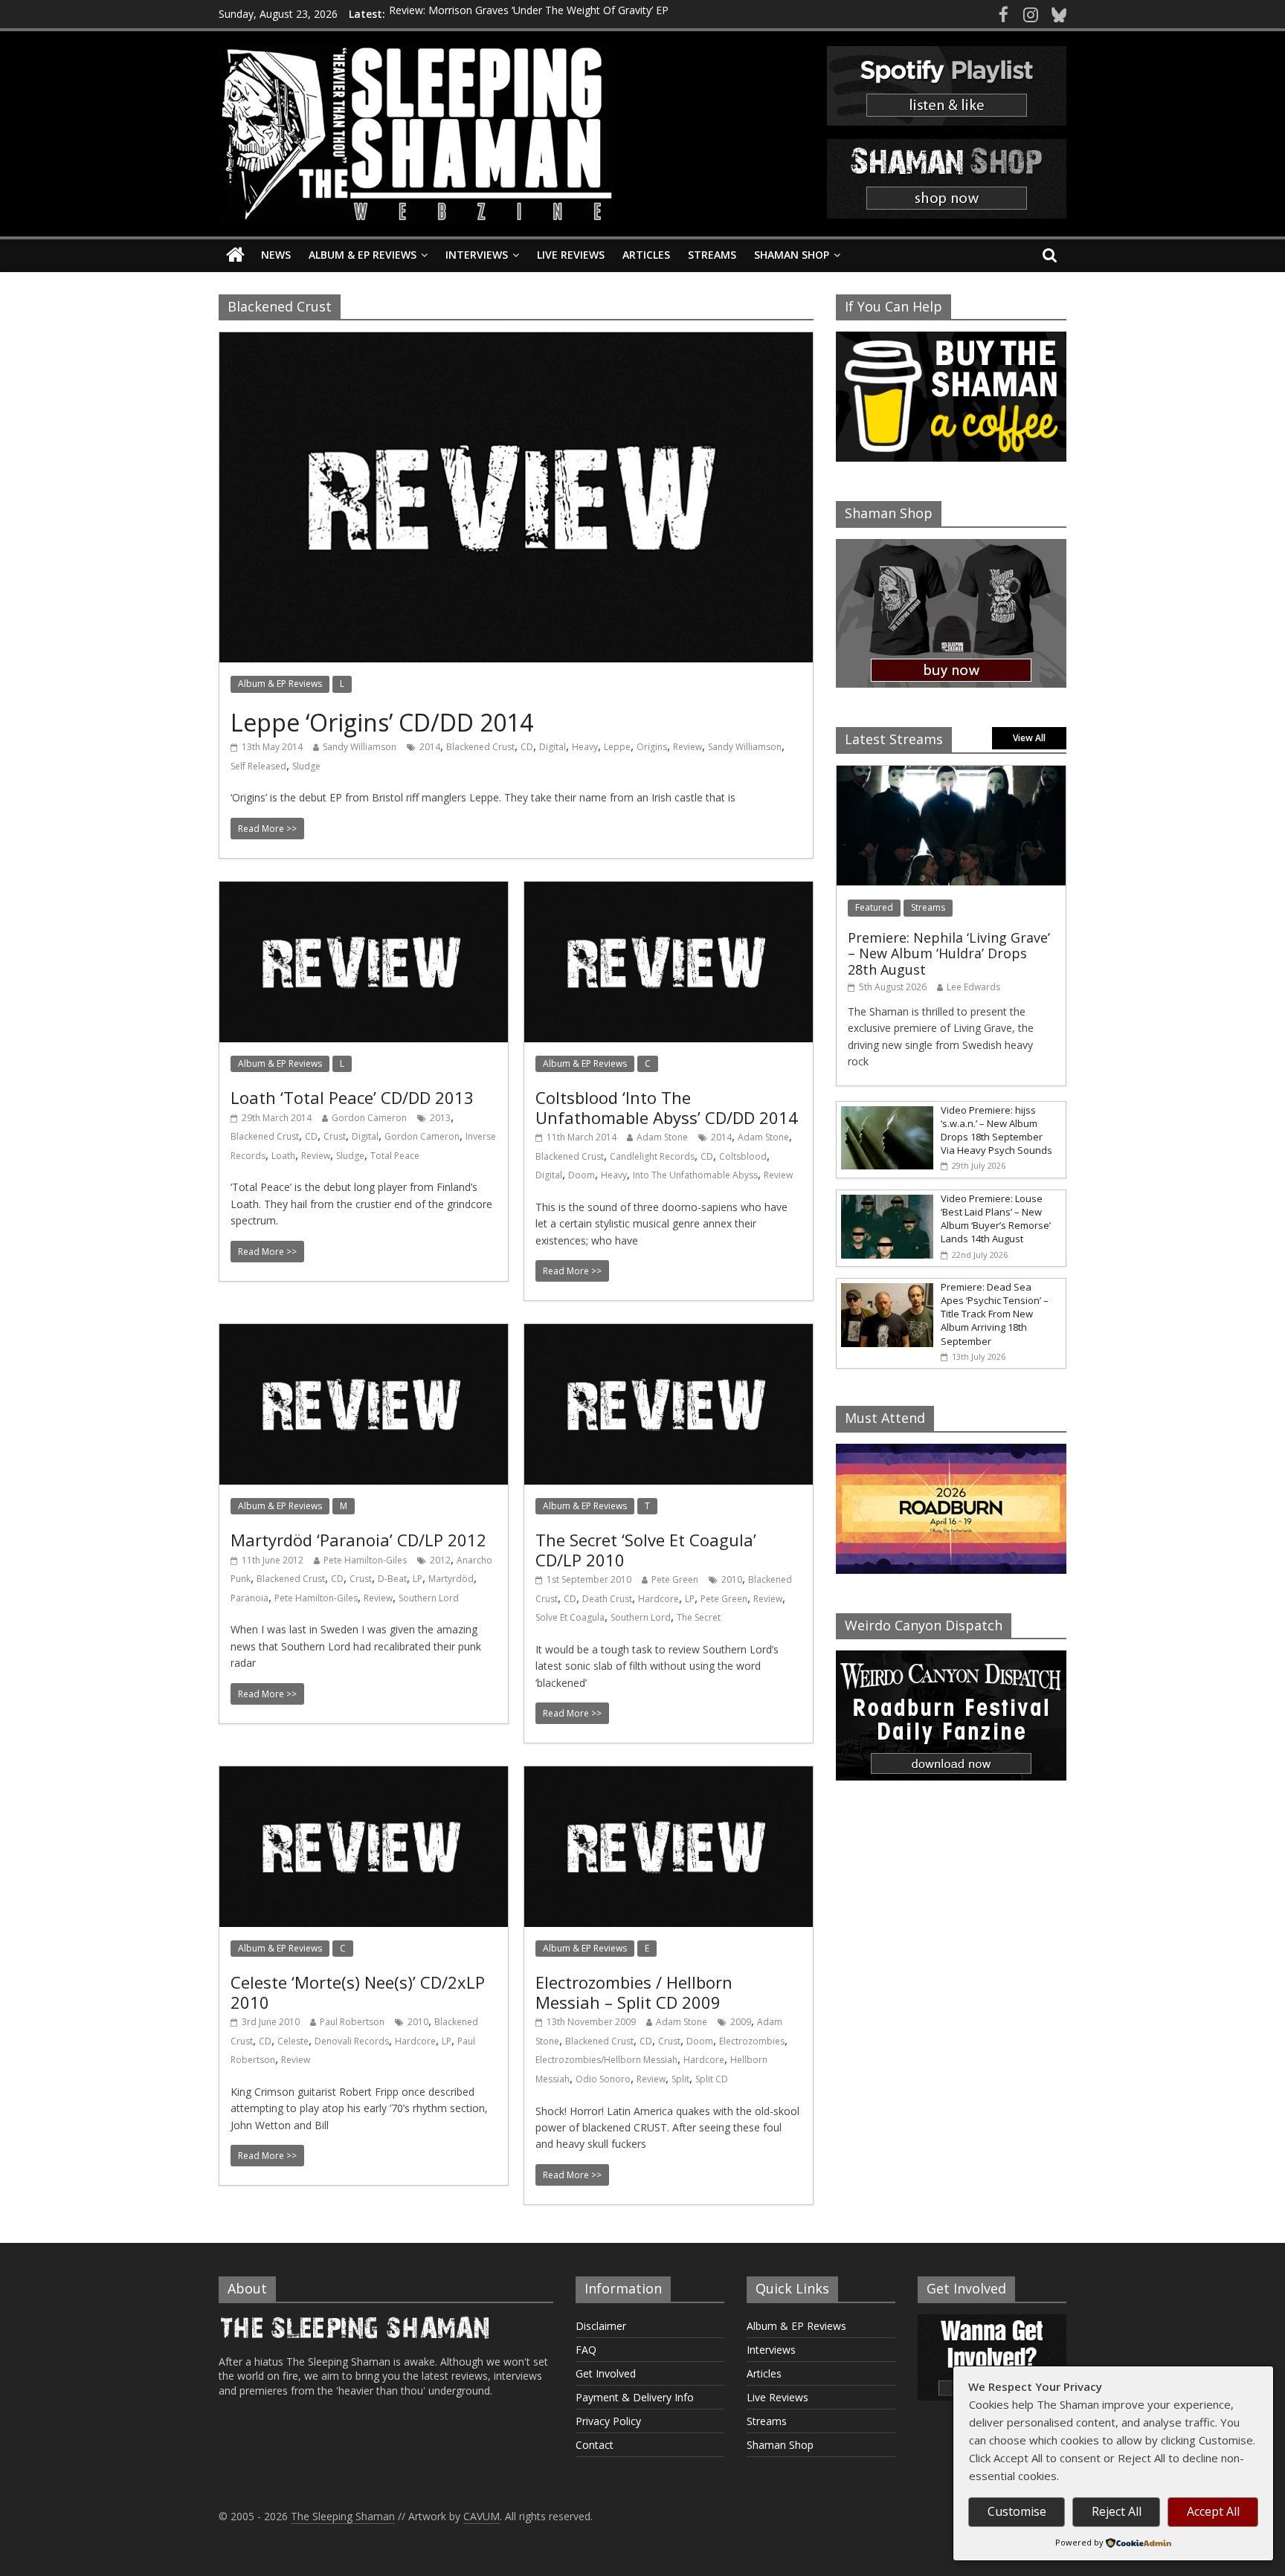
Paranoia (249, 1598)
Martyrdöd (451, 1579)
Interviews (477, 255)
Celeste (293, 2041)
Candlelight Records (652, 1156)
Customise (1017, 2511)
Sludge (306, 766)
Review (687, 747)
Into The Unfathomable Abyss (695, 1175)
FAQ (586, 2350)
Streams (712, 255)
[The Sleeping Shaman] (235, 255)
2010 (732, 1579)
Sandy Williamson (360, 747)
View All (1029, 738)
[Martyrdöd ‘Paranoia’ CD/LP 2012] (364, 1333)
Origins (652, 747)
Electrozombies (752, 2041)
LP (418, 1579)
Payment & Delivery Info (635, 2397)
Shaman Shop (792, 255)
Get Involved (606, 2373)
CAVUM (482, 2516)
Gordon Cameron (369, 1118)
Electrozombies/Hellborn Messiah (606, 2060)
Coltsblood (743, 1156)
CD (527, 747)
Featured (874, 907)
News (276, 255)
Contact (595, 2445)
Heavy (585, 747)
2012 (440, 1560)
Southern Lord (429, 1598)
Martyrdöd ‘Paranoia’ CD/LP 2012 (358, 1540)
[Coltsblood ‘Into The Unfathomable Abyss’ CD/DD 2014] (669, 891)
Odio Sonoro (603, 2079)
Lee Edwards (973, 987)
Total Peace (395, 1156)
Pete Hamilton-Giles (365, 1560)
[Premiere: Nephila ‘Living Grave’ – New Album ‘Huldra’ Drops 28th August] (951, 774)
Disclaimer (601, 2326)
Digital (553, 747)
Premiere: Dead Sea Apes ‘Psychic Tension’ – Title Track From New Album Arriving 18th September (995, 1314)
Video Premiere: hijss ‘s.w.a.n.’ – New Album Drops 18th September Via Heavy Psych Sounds (996, 1130)
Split (680, 2079)
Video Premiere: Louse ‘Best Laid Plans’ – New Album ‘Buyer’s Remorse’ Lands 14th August (996, 1219)
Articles (646, 255)
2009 (741, 2022)
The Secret (699, 1617)
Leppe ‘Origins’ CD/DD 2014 (382, 722)
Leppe (617, 747)
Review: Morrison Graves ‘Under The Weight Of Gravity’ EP (529, 14)
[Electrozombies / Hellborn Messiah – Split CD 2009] (669, 1775)
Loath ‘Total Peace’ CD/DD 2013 (352, 1097)
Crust (335, 1136)
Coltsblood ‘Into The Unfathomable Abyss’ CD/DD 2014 (667, 1107)
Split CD (712, 2079)
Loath (283, 1156)
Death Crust (607, 1599)
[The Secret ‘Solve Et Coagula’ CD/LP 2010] (669, 1333)
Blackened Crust (480, 747)
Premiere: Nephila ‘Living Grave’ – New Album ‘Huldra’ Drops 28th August (949, 953)
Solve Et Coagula (570, 1617)
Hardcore (658, 1599)
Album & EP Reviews (363, 255)
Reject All (1117, 2511)
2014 (430, 747)
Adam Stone (662, 1137)
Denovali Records (352, 2041)
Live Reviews (571, 255)
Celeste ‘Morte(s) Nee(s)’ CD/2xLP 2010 (358, 1992)
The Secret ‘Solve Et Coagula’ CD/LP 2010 (646, 1549)
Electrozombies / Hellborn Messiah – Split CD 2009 (634, 1992)
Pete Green (675, 1579)
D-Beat (392, 1579)
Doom (582, 1175)
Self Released (258, 766)
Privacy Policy (608, 2421)
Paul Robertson (352, 2022)
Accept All (1213, 2511)
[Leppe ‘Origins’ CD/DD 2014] (516, 341)
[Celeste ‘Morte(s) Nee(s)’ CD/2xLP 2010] (364, 1775)
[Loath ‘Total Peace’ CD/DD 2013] (364, 891)
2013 (440, 1118)
